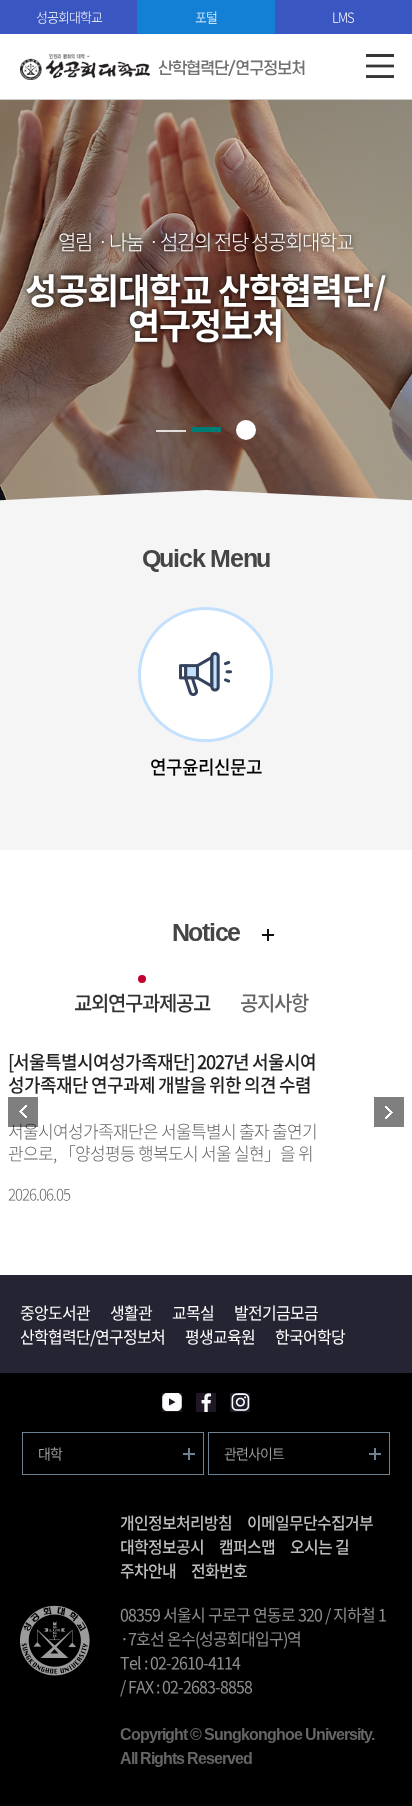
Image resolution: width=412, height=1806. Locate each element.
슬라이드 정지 (246, 430)
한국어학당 (310, 1336)
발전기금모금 (276, 1312)
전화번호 (219, 1570)
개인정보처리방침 (176, 1522)
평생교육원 (220, 1336)
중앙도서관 (55, 1312)
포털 (206, 16)
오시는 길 (319, 1546)
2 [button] (206, 429)
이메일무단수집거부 (310, 1522)
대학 (50, 1453)
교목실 (193, 1312)
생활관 (131, 1312)
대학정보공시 (162, 1546)
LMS (343, 16)
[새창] (172, 1402)
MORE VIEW (268, 935)
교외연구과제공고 (142, 1002)
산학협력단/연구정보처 (92, 1336)
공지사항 (274, 1002)
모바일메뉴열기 (379, 66)
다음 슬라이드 (364, 694)
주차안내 (148, 1570)
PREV (23, 1112)
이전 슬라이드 (48, 694)
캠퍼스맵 (247, 1546)
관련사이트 (254, 1453)
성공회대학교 (69, 16)
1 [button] (171, 431)
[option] (206, 693)
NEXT (389, 1112)
